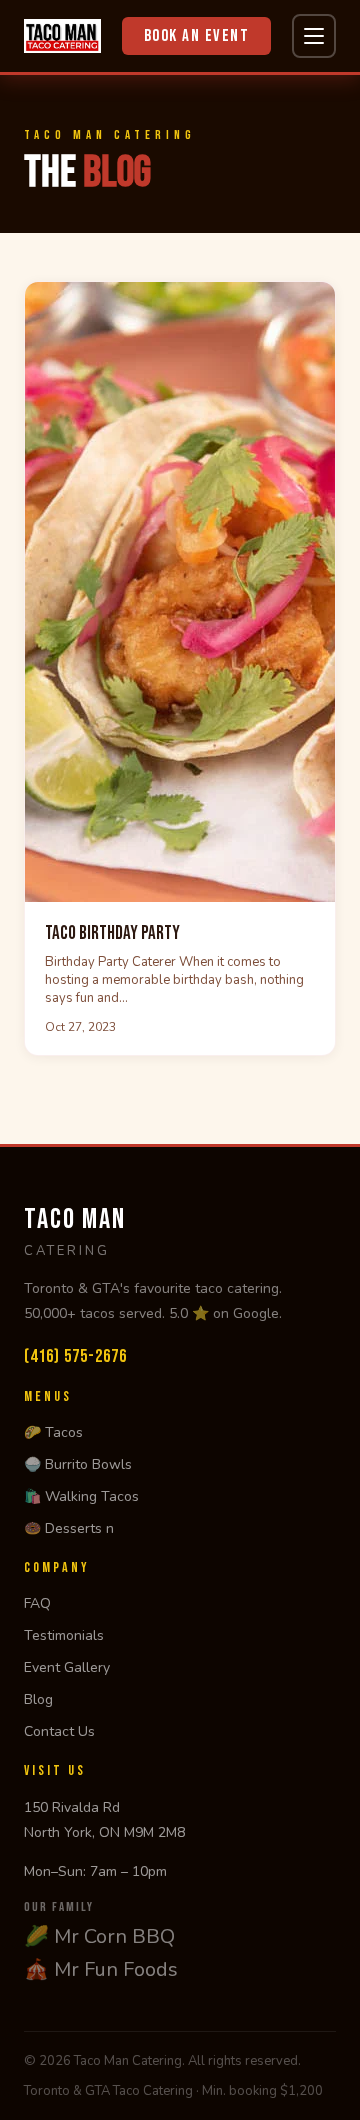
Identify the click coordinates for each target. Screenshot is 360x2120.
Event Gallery (67, 1667)
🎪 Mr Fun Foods (101, 1969)
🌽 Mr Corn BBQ (99, 1936)
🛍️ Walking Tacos (81, 1496)
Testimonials (64, 1635)
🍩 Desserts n (69, 1528)
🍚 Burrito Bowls (78, 1464)
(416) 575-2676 (75, 1356)
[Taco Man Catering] (62, 36)
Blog (38, 1699)
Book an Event (197, 36)
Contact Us (59, 1731)
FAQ (37, 1603)
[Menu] (314, 36)
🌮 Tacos (53, 1432)
